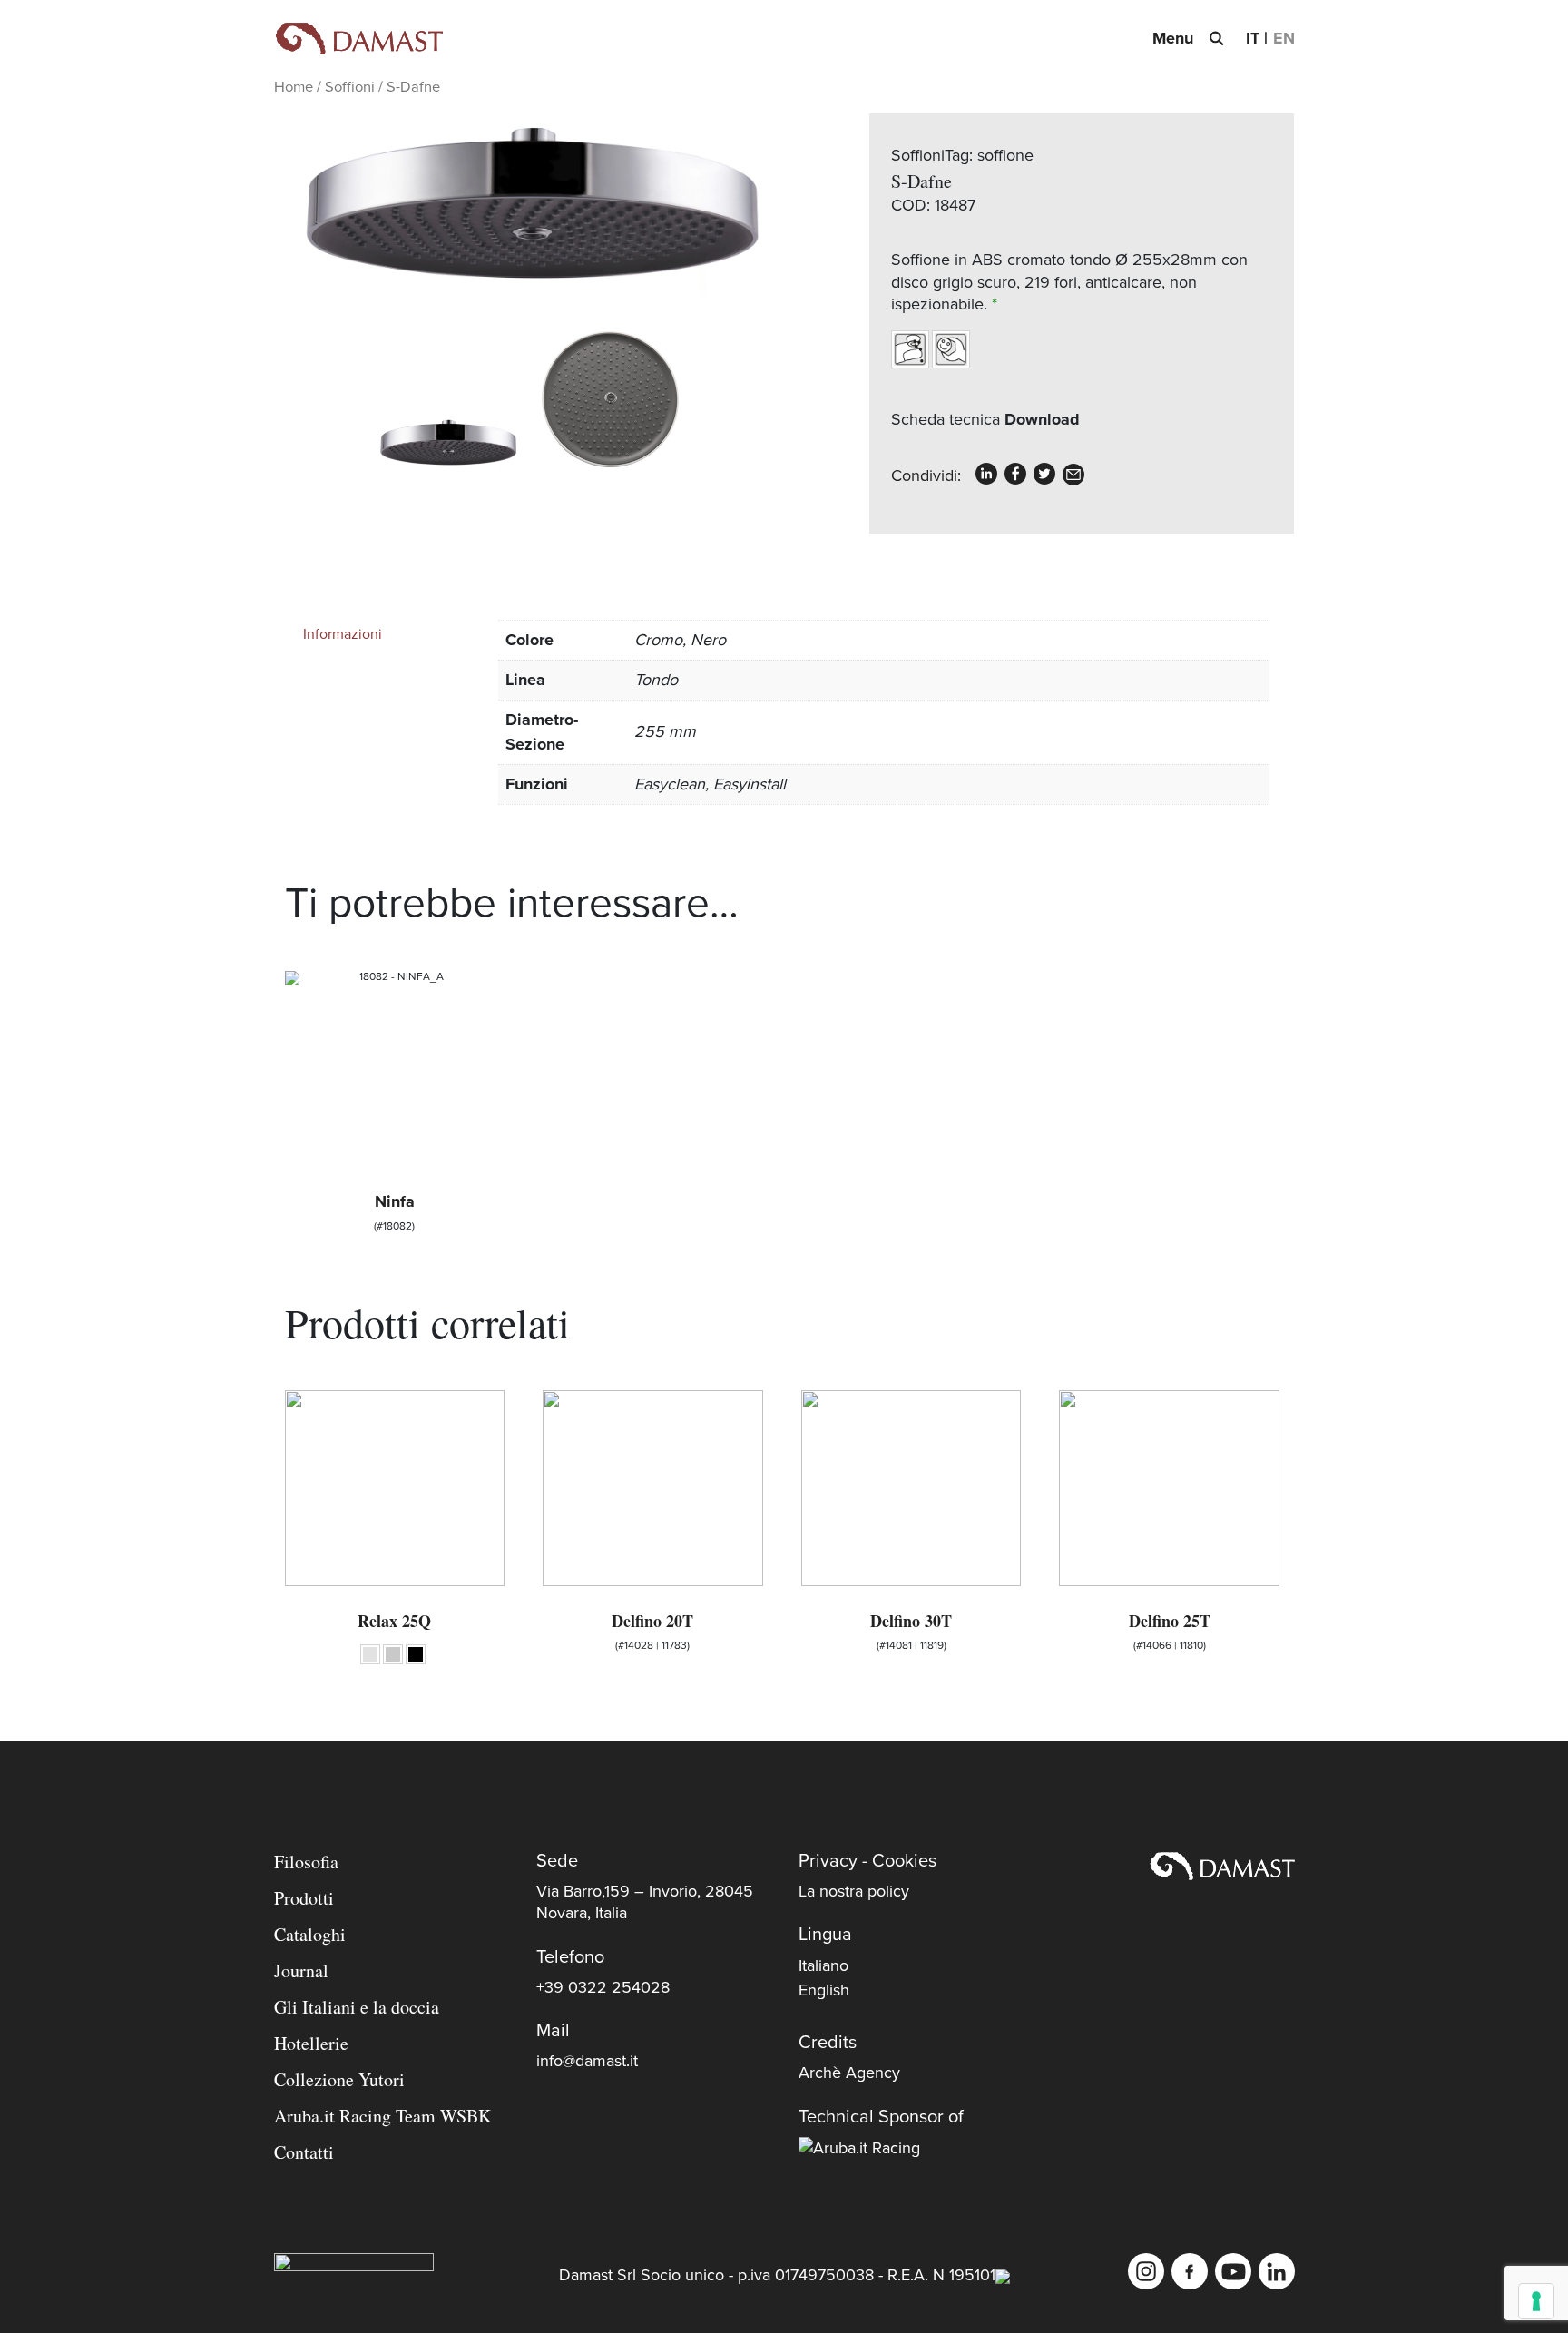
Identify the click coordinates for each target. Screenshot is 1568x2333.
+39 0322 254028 (603, 1987)
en (1284, 38)
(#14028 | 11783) (652, 1630)
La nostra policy (854, 1891)
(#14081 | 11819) (911, 1630)
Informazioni (343, 634)
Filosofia (306, 1862)
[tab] (386, 634)
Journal (301, 1970)
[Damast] (358, 39)
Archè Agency (849, 2073)
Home (294, 87)
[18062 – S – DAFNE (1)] (611, 399)
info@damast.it (587, 2061)
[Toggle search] (1216, 38)
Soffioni (350, 87)
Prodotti (304, 1898)
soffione (1005, 155)
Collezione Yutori (339, 2079)
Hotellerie (311, 2043)
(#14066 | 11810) (1170, 1630)
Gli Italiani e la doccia (357, 2007)
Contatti (304, 2152)
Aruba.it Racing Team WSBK (382, 2116)
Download (1042, 419)
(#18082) (394, 1211)
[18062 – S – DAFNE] (529, 207)
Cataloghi (310, 1934)
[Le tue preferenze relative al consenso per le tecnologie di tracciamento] (1536, 2301)
